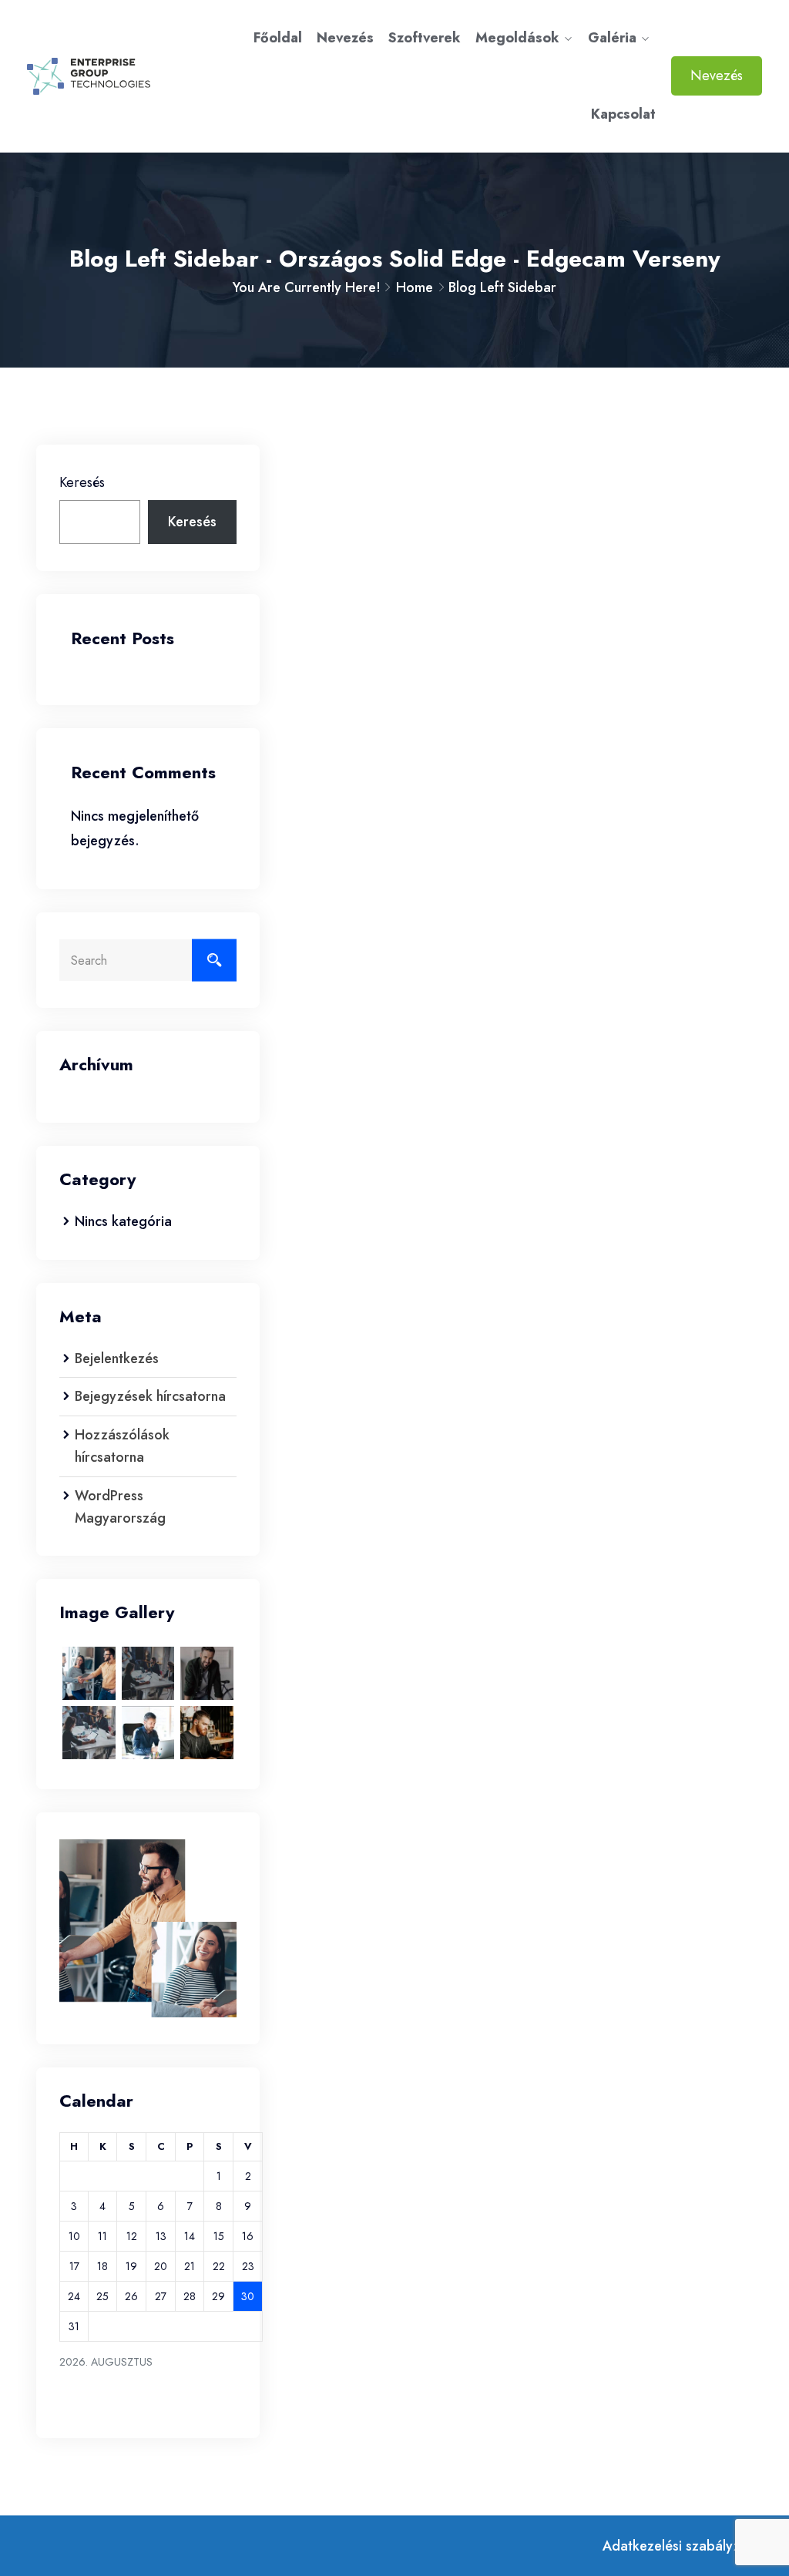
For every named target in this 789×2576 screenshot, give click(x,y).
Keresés (82, 482)
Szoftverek (425, 38)
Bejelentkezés (117, 1359)
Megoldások (517, 38)
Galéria (612, 38)
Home (415, 287)
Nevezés (345, 38)
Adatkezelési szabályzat (678, 2546)
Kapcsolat (623, 114)
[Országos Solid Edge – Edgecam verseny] (110, 76)
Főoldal (278, 38)
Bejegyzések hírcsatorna (150, 1396)
